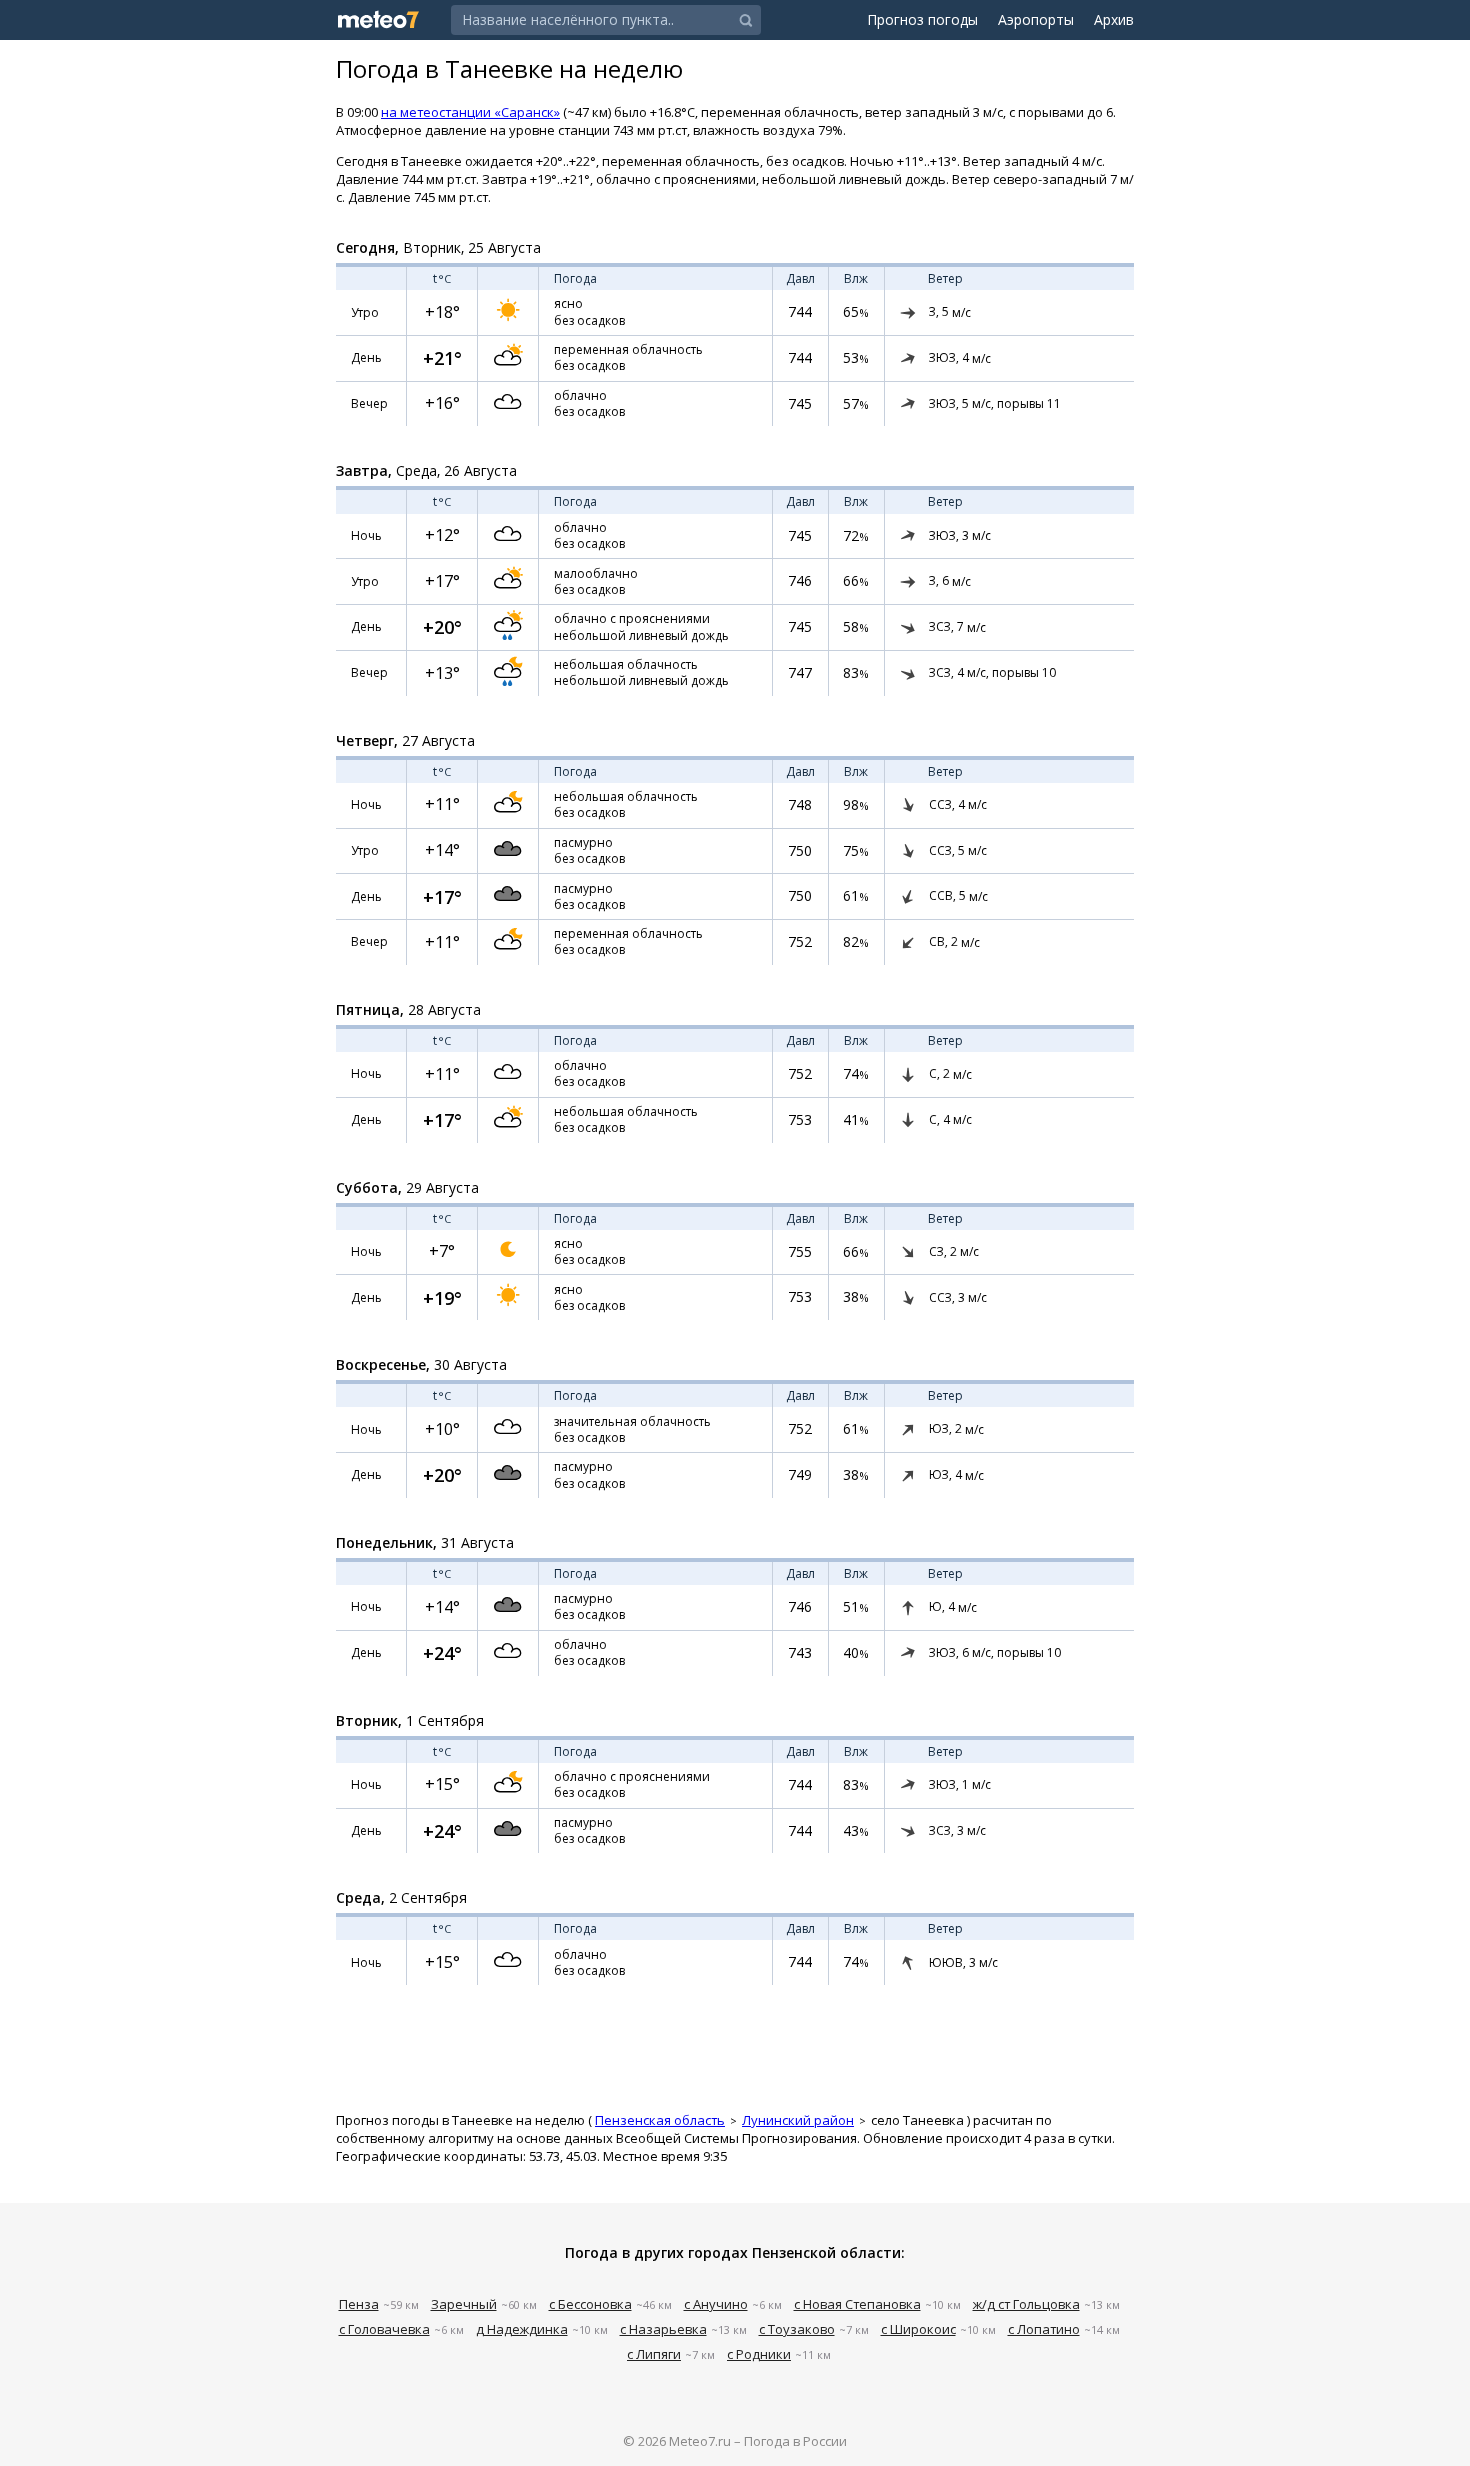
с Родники (759, 2354)
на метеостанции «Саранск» (470, 112)
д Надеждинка (522, 2329)
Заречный (464, 2304)
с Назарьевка (663, 2329)
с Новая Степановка (857, 2304)
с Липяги (654, 2354)
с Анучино (716, 2304)
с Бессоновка (590, 2304)
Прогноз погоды (922, 19)
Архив (1114, 19)
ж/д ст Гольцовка (1026, 2304)
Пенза (359, 2304)
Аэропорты (1036, 19)
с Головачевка (384, 2329)
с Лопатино (1044, 2329)
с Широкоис (918, 2329)
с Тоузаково (797, 2329)
